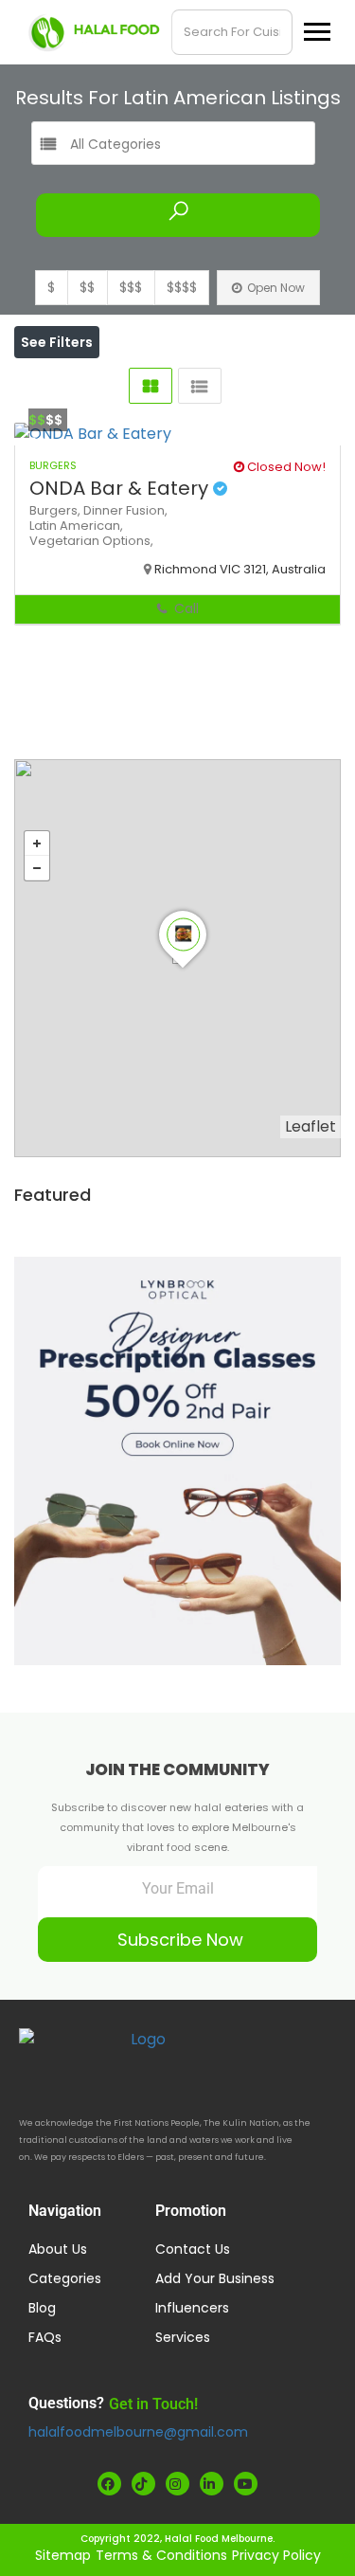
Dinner (105, 510)
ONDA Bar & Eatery (121, 488)
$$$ (131, 287)
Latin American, (76, 526)
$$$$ (182, 287)
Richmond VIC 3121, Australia (240, 569)
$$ (87, 287)
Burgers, (56, 510)
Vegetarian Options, (91, 541)
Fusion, (147, 510)
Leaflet (311, 1126)
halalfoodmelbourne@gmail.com (138, 2432)
